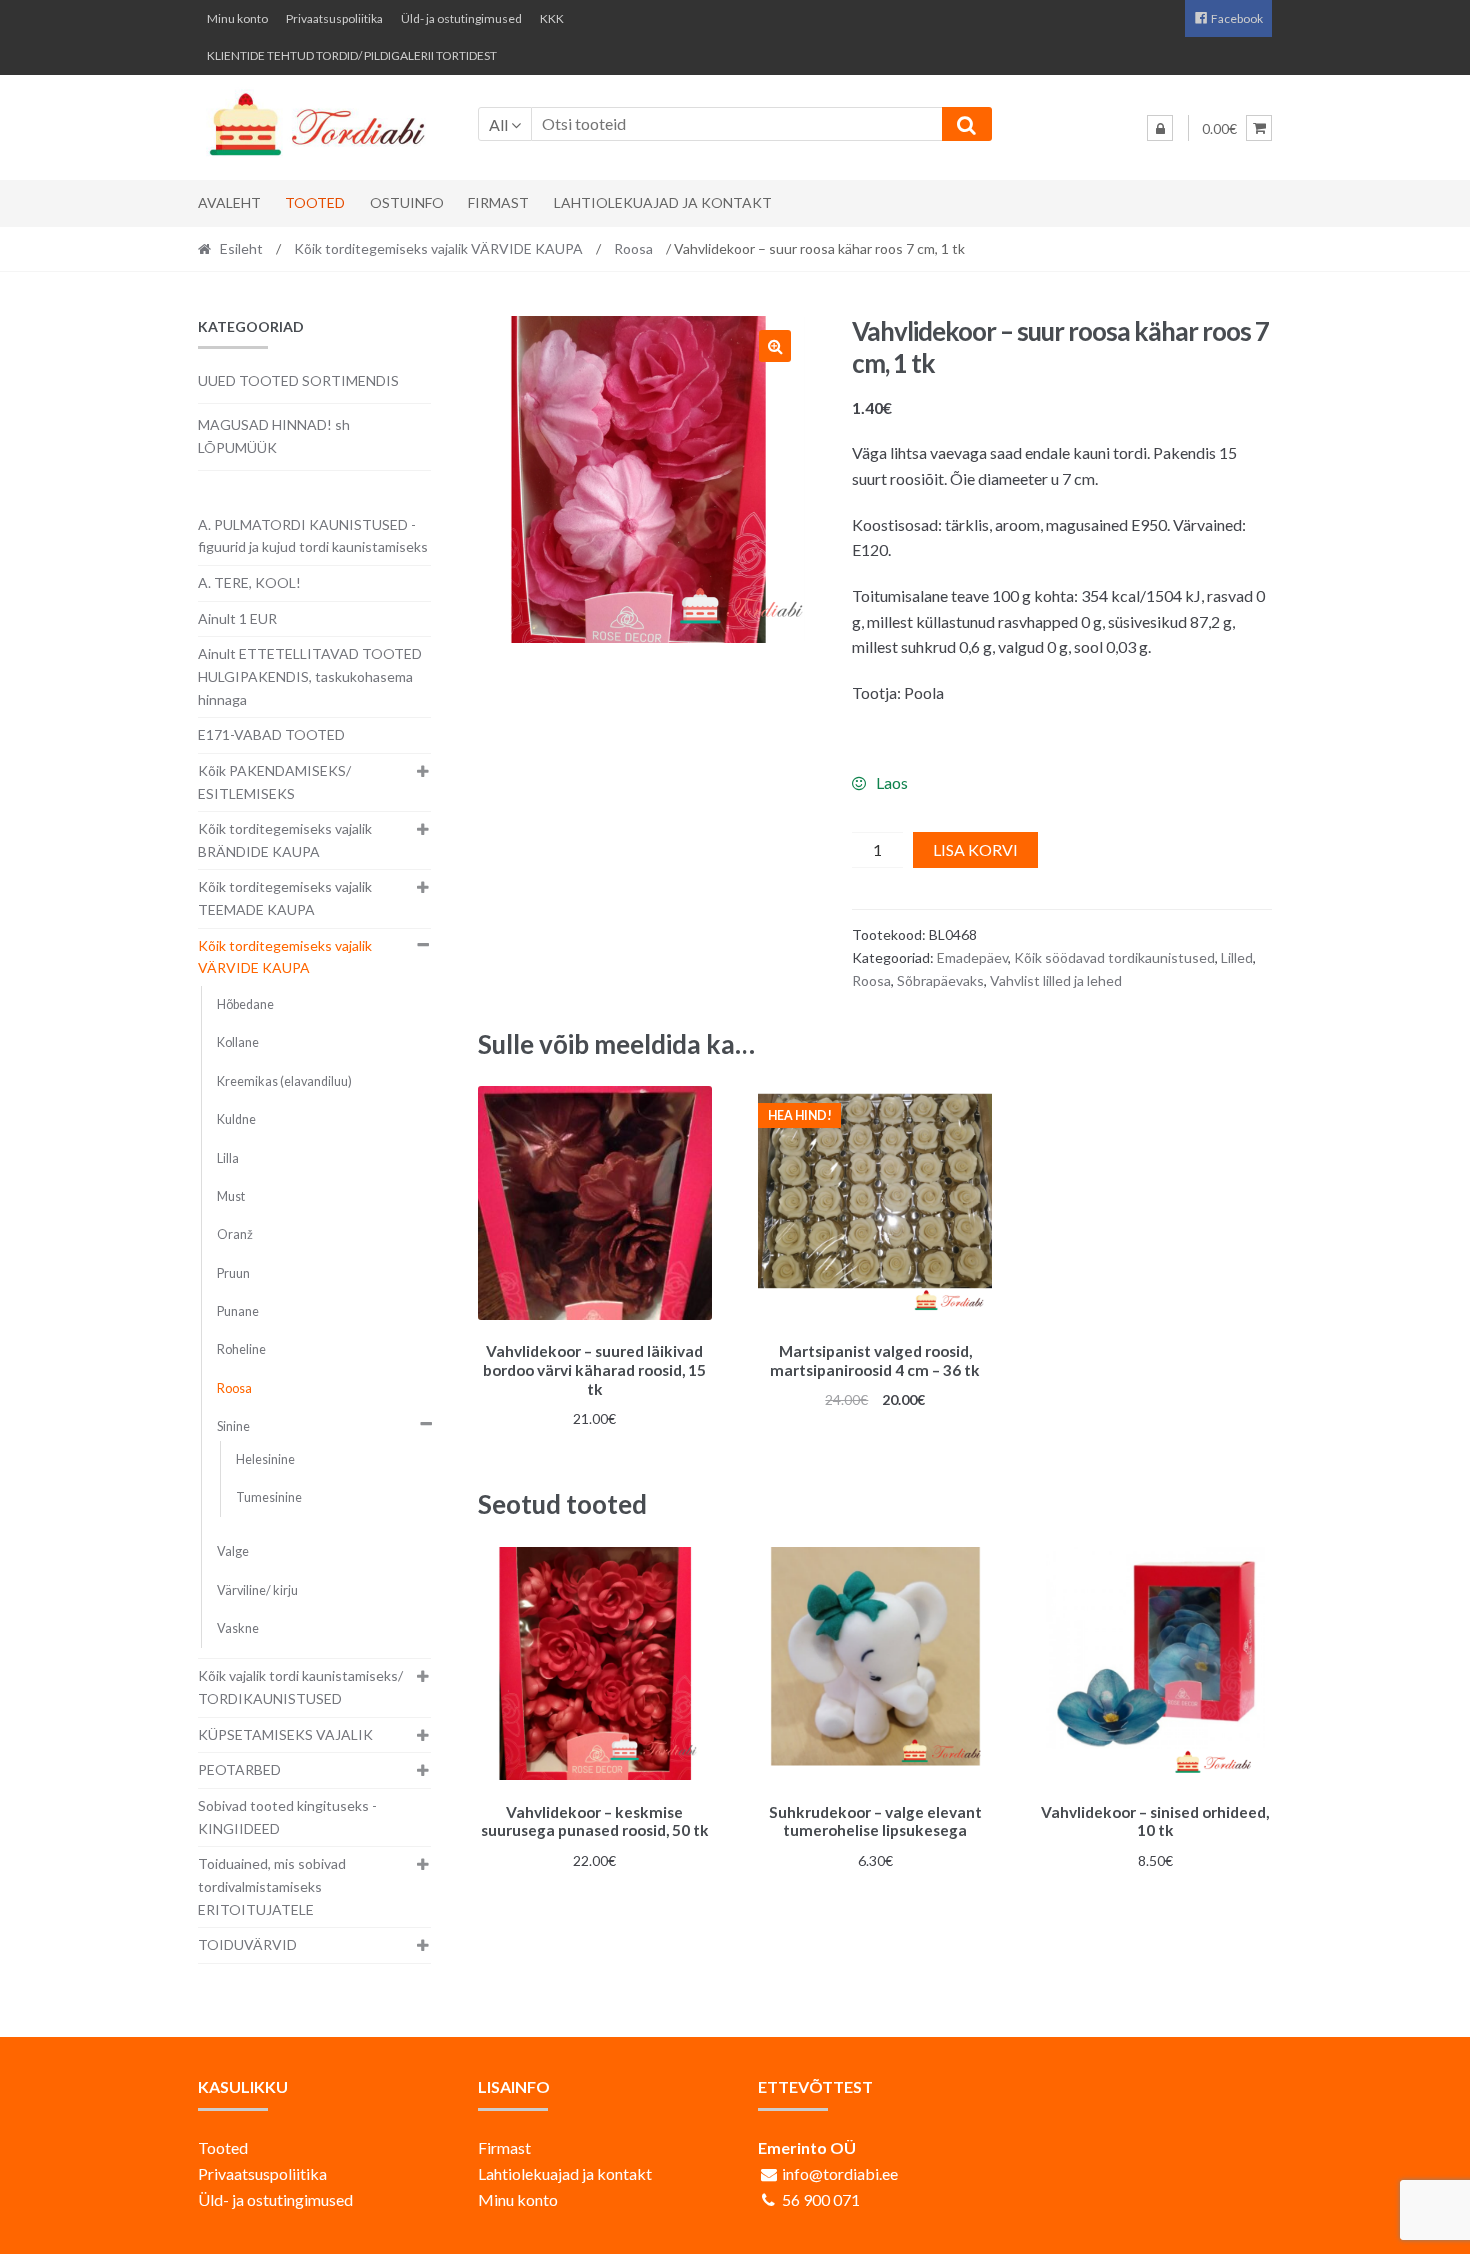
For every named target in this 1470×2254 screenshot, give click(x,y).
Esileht (241, 248)
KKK (552, 18)
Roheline (241, 1349)
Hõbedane (245, 1004)
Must (231, 1196)
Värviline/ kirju (257, 1590)
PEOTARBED (239, 1769)
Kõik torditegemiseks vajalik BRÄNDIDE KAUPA (285, 840)
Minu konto (237, 18)
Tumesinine (269, 1497)
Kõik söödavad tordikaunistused (1114, 957)
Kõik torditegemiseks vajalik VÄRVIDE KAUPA (438, 248)
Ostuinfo (407, 202)
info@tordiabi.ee (840, 2173)
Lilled (1237, 957)
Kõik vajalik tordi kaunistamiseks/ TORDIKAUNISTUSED (300, 1687)
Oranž (235, 1234)
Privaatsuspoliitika (334, 18)
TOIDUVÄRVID (247, 1944)
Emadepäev (972, 957)
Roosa (633, 248)
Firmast (498, 202)
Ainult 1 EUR (237, 618)
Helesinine (265, 1459)
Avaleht (229, 202)
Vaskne (238, 1628)
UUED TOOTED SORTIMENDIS (298, 380)
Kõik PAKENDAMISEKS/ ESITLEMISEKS (274, 782)
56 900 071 (821, 2199)
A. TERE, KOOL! (249, 582)
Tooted (315, 202)
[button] (775, 346)
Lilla (228, 1158)
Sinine (233, 1426)
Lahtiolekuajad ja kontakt (663, 202)
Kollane (238, 1042)
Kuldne (236, 1119)
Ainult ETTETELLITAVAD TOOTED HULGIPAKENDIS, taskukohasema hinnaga (310, 676)
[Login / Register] (1160, 128)
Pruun (233, 1273)
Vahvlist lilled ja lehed (1056, 980)
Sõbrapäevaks (940, 980)
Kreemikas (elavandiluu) (284, 1081)
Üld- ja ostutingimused (461, 18)
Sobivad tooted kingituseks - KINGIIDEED (287, 1817)
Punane (238, 1311)
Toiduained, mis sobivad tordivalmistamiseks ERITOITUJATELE (272, 1886)
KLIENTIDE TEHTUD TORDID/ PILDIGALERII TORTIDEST (352, 55)
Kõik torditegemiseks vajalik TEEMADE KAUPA (285, 898)
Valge (233, 1551)
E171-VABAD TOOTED (271, 734)
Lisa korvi (975, 849)
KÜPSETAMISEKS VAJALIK (285, 1734)
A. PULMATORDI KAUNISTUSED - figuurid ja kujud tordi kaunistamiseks (313, 536)
